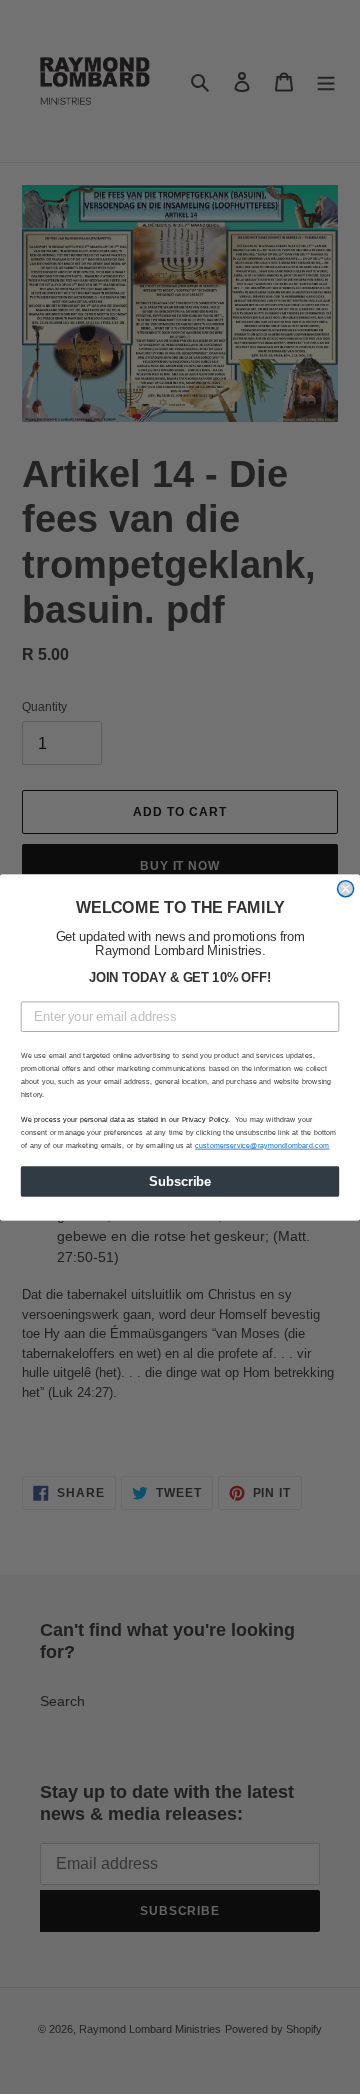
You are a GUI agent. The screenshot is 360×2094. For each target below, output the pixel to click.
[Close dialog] (346, 888)
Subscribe (180, 1181)
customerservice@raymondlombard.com (262, 1145)
